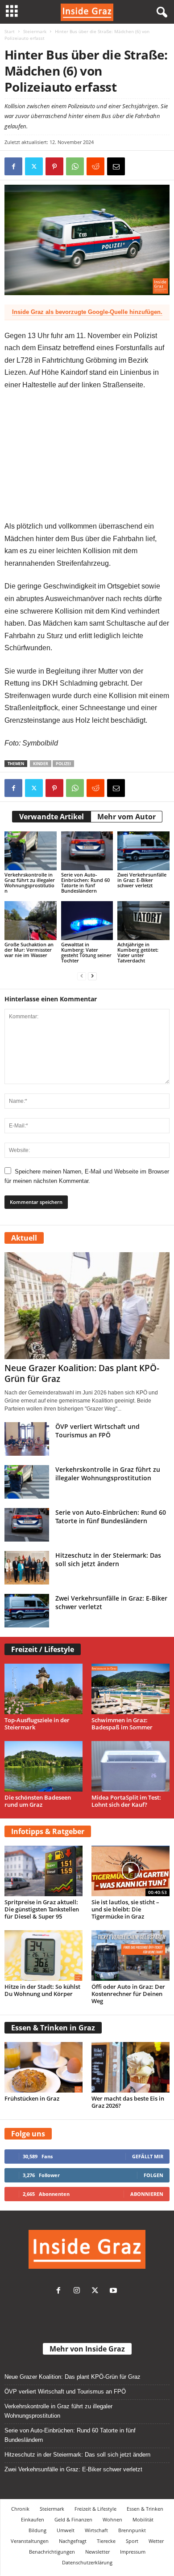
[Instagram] (79, 2291)
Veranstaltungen (30, 2541)
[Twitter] (97, 2291)
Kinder (41, 764)
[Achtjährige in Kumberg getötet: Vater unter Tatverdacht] (143, 921)
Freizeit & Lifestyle (95, 2509)
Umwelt (66, 2530)
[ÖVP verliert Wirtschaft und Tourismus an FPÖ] (27, 1439)
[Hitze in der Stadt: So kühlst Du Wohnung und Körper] (43, 1955)
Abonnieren (147, 2194)
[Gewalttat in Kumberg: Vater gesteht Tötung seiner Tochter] (87, 921)
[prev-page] (82, 976)
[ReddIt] (95, 166)
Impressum (133, 2552)
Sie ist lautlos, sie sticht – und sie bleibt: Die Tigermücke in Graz (125, 1909)
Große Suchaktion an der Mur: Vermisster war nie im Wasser (29, 950)
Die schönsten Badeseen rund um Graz (38, 1801)
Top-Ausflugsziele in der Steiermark (37, 1724)
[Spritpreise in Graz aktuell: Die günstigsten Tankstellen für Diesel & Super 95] (43, 1871)
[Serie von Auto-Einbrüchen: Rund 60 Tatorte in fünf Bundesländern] (87, 851)
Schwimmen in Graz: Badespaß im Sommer (122, 1724)
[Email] (116, 166)
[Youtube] (114, 2291)
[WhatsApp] (75, 166)
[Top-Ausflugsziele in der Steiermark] (43, 1689)
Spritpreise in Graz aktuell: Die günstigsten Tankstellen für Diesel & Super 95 (42, 1909)
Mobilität (143, 2519)
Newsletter (97, 2552)
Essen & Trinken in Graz (53, 2028)
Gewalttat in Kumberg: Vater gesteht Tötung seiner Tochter (86, 952)
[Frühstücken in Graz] (43, 2067)
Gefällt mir (148, 2156)
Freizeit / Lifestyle (43, 1649)
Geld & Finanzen (73, 2519)
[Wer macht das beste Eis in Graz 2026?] (130, 2067)
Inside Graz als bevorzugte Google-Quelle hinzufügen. (87, 312)
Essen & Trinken (145, 2509)
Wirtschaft (96, 2530)
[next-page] (92, 976)
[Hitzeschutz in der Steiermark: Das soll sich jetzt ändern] (27, 1568)
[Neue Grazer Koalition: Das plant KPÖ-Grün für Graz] (87, 1306)
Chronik (20, 2509)
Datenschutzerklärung (87, 2562)
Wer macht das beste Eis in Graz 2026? (128, 2102)
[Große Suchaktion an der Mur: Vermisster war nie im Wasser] (31, 921)
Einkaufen (33, 2519)
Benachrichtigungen (52, 2552)
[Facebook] (13, 166)
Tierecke (106, 2541)
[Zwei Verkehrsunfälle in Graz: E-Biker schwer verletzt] (143, 851)
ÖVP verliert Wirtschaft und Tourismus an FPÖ (97, 1431)
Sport (132, 2541)
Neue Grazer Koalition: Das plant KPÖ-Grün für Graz (82, 1373)
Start (10, 31)
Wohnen (112, 2519)
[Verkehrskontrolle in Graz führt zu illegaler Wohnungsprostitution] (31, 851)
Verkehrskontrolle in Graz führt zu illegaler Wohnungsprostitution (30, 883)
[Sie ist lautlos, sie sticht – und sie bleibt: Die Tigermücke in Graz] (130, 1871)
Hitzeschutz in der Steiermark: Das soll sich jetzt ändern (108, 1559)
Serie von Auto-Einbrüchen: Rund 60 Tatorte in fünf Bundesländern (85, 883)
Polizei (63, 764)
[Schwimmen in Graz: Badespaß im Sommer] (130, 1689)
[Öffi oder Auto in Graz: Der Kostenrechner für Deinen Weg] (130, 1955)
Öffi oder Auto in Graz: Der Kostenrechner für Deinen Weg (128, 1994)
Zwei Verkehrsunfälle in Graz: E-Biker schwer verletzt (142, 880)
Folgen (153, 2175)
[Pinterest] (54, 166)
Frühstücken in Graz (32, 2098)
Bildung (37, 2530)
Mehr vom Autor (126, 817)
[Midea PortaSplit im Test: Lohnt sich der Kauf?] (130, 1766)
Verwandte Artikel (52, 817)
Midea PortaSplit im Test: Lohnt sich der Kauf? (126, 1801)
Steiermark (35, 31)
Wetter (156, 2541)
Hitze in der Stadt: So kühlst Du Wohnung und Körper (42, 1990)
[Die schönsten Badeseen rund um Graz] (43, 1766)
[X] (34, 166)
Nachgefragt (73, 2541)
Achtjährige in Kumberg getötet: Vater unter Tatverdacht (138, 952)
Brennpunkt (132, 2530)
